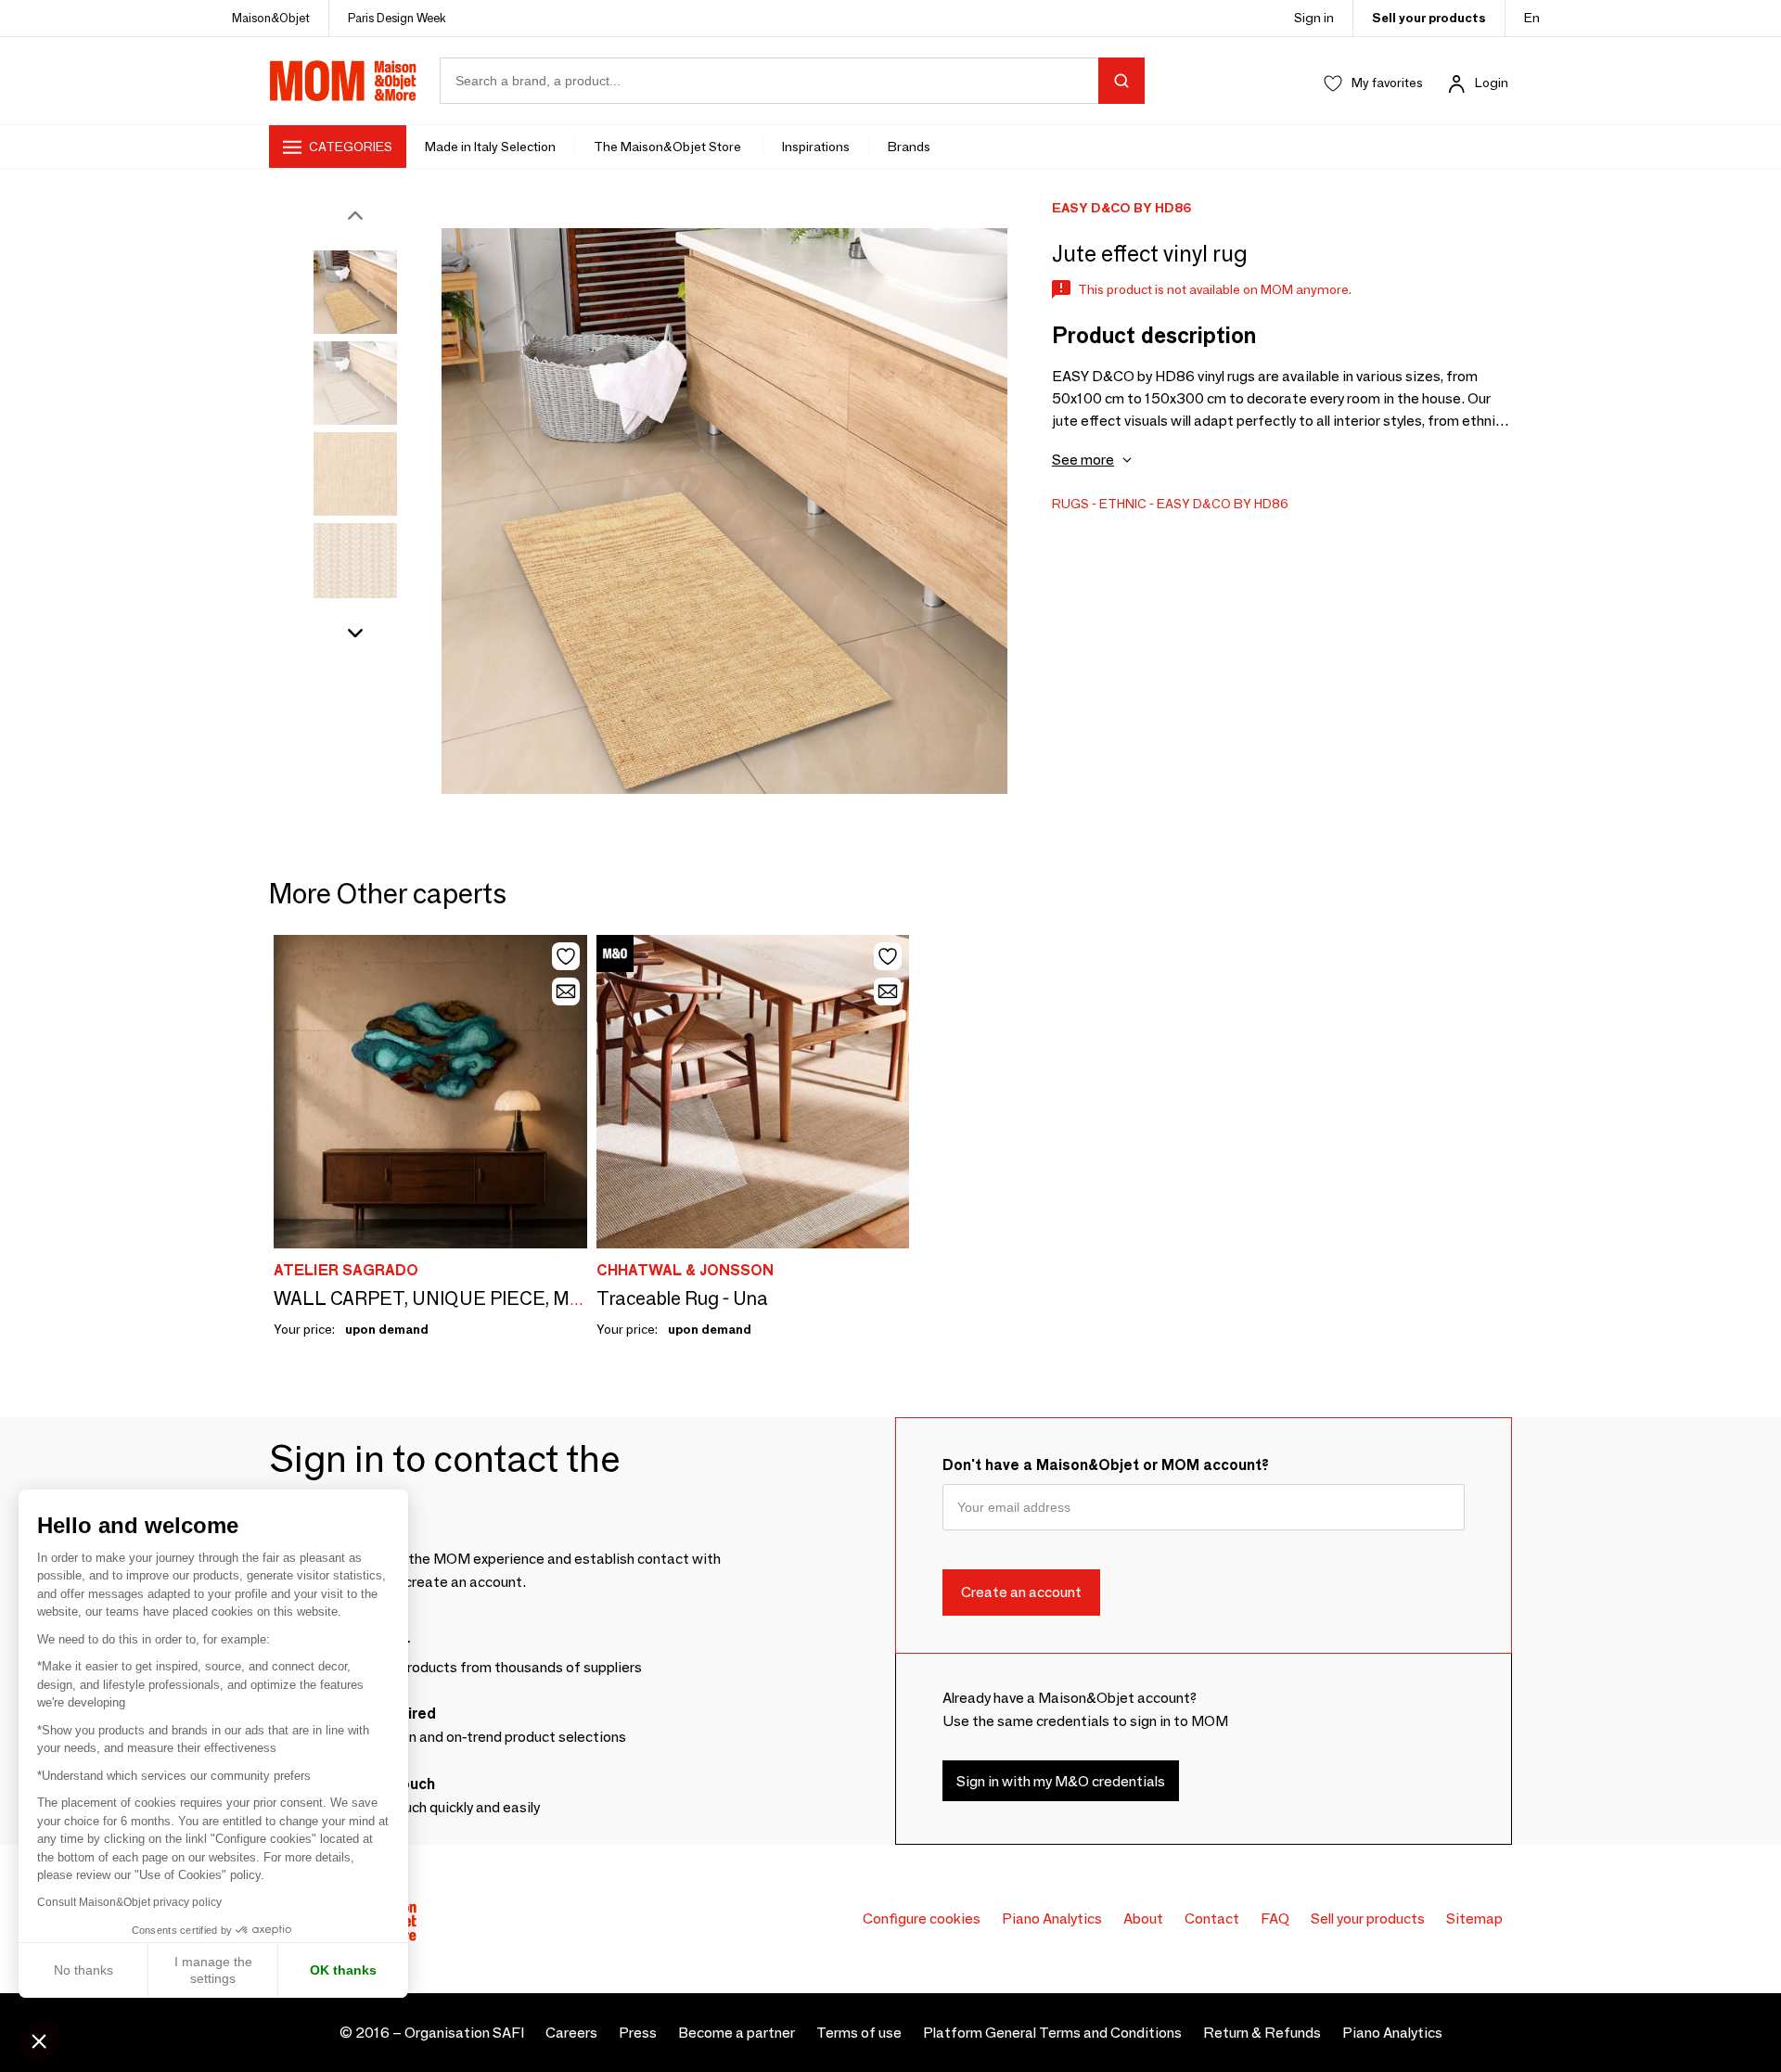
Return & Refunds (1262, 2033)
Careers (571, 2033)
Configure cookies (922, 1919)
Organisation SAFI (464, 2033)
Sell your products (1429, 18)
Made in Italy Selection (490, 147)
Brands (909, 147)
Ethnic (1123, 504)
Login (1492, 83)
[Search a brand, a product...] (1121, 81)
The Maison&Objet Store (669, 147)
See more (1083, 460)
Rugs (1070, 504)
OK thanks (343, 1970)
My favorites (1387, 83)
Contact (1212, 1919)
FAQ (1275, 1919)
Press (638, 2033)
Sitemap (1474, 1919)
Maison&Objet (271, 18)
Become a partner (737, 2033)
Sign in (1314, 18)
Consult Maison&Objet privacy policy (129, 1902)
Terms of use (859, 2033)
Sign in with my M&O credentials (1061, 1781)
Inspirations (816, 147)
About (1143, 1919)
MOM (343, 81)
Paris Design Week (397, 18)
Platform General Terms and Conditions (1052, 2033)
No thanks (83, 1970)
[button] (39, 2040)
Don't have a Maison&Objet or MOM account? (1106, 1465)
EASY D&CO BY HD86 (1223, 504)
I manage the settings (213, 1970)
